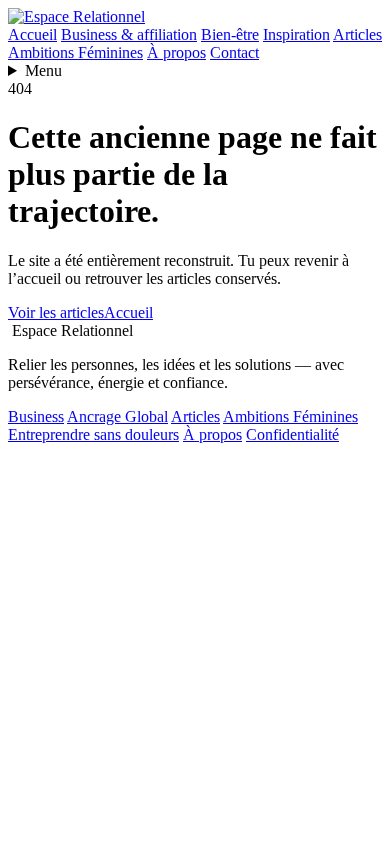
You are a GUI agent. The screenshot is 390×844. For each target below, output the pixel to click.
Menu (43, 70)
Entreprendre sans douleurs (93, 434)
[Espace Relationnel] (76, 16)
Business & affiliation (129, 34)
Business (36, 416)
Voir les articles (56, 312)
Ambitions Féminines (75, 52)
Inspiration (296, 34)
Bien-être (230, 34)
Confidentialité (292, 434)
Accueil (32, 34)
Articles (357, 34)
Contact (234, 52)
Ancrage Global (117, 416)
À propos (176, 52)
